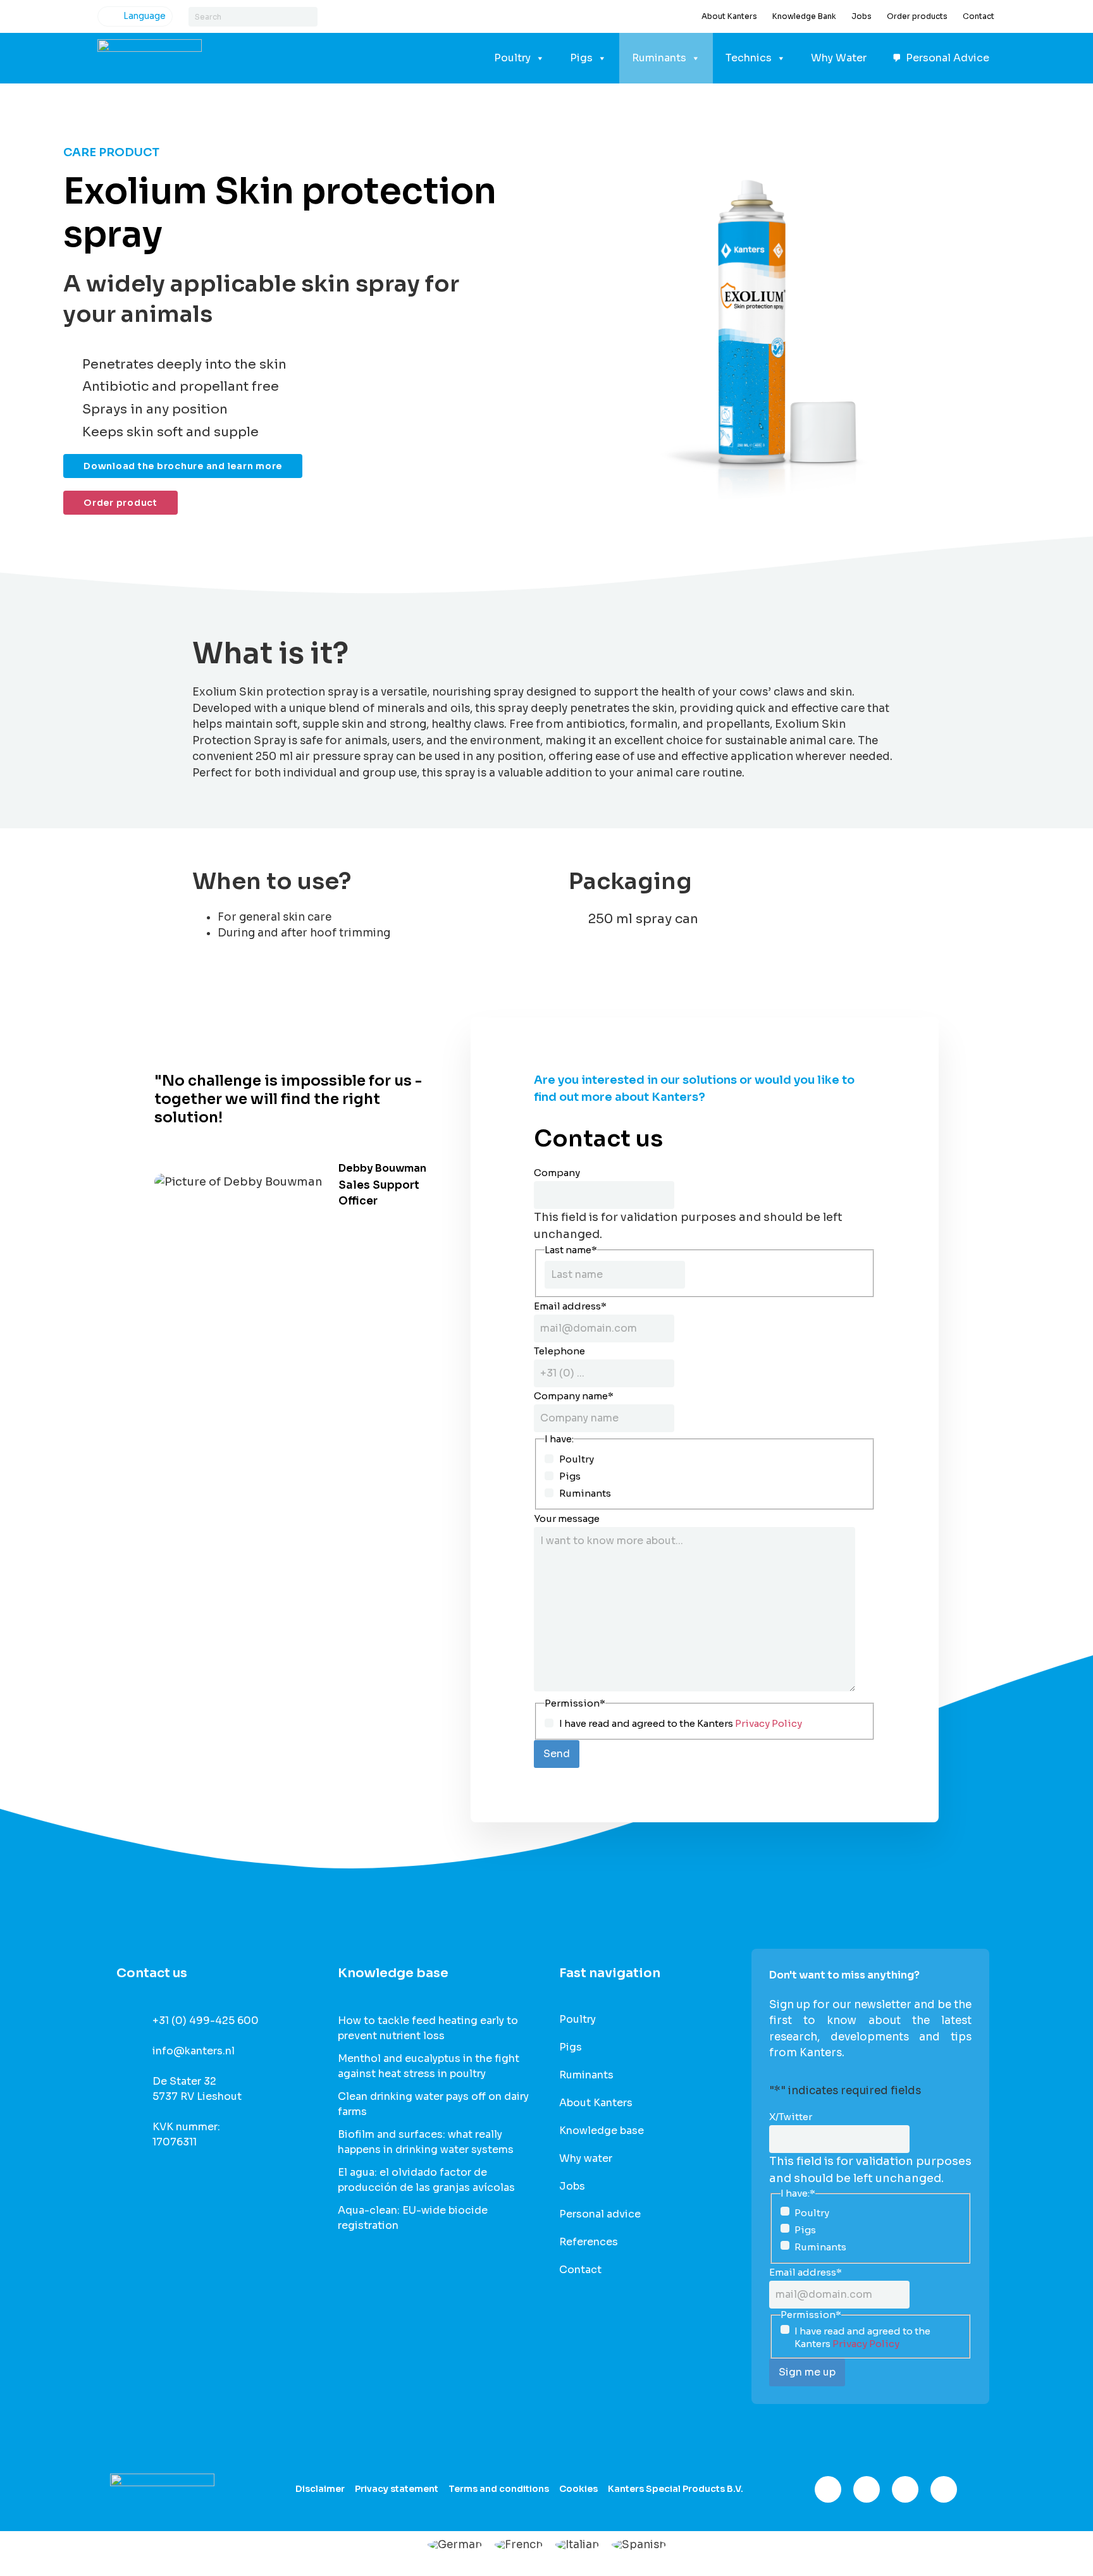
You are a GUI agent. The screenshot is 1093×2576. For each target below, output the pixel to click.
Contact (979, 16)
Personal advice (600, 2214)
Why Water (839, 58)
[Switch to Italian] (577, 2544)
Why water (586, 2159)
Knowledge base (602, 2131)
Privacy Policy (769, 1723)
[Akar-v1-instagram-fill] (867, 2489)
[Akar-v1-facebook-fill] (828, 2489)
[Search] (308, 17)
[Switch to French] (519, 2544)
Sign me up (807, 2372)
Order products (917, 16)
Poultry (512, 58)
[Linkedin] (905, 2489)
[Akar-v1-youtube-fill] (944, 2489)
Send (557, 1754)
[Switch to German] (455, 2544)
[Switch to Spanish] (639, 2544)
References (589, 2242)
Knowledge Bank (804, 16)
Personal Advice (948, 58)
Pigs (581, 58)
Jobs (861, 16)
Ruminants (659, 58)
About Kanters (729, 16)
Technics (749, 58)
